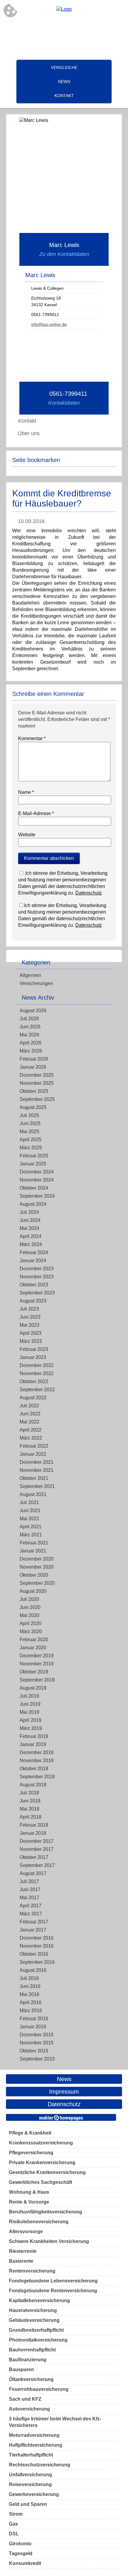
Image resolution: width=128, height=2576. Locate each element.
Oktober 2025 (34, 1091)
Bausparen (21, 2369)
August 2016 (33, 1970)
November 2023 (37, 1277)
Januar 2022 (33, 1454)
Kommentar (32, 738)
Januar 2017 (33, 1930)
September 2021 (37, 1486)
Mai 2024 (29, 1228)
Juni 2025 (30, 1123)
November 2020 (37, 1567)
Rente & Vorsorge (29, 2202)
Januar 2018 (33, 1833)
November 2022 (37, 1373)
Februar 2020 (34, 1640)
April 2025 (31, 1140)
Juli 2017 (29, 1881)
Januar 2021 (33, 1551)
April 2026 (31, 1043)
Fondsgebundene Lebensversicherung (53, 2281)
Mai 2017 (29, 1898)
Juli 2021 (29, 1502)
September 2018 (37, 1777)
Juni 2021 (30, 1511)
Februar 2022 (34, 1446)
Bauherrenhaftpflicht (32, 2350)
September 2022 (37, 1390)
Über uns (29, 433)
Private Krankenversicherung (42, 2162)
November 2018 (37, 1760)
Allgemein (30, 975)
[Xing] (64, 29)
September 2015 (37, 2059)
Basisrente (21, 2261)
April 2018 (31, 1817)
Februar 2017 (34, 1922)
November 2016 (37, 1946)
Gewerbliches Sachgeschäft (40, 2182)
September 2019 (37, 1680)
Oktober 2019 (34, 1672)
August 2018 (33, 1785)
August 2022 (33, 1398)
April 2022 (31, 1430)
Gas (13, 2524)
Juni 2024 (30, 1220)
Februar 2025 (34, 1156)
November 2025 (37, 1083)
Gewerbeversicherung (34, 2494)
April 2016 (31, 2002)
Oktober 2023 (34, 1285)
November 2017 (37, 1849)
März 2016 (31, 2010)
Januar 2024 (33, 1261)
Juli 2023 (29, 1309)
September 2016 (37, 1962)
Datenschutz (89, 893)
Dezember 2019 (37, 1656)
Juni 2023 (30, 1317)
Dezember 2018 (37, 1752)
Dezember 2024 (37, 1172)
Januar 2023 (33, 1357)
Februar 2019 (34, 1736)
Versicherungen (36, 983)
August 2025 (33, 1107)
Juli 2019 (29, 1696)
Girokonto (20, 2544)
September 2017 (37, 1865)
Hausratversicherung (33, 2310)
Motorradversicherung (34, 2435)
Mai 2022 (29, 1422)
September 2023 (37, 1293)
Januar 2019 (33, 1744)
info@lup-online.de (49, 324)
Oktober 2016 (34, 1954)
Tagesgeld (21, 2553)
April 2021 (31, 1527)
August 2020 (33, 1591)
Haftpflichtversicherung (36, 2445)
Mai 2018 (29, 1809)
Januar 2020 (33, 1648)
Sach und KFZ (25, 2399)
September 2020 (37, 1583)
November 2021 (37, 1470)
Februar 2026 (34, 1059)
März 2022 (31, 1438)
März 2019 (31, 1728)
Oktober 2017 (34, 1857)
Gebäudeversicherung (34, 2320)
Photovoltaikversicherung (38, 2340)
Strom (16, 2514)
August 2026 (33, 1011)
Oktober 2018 (34, 1769)
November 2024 (37, 1180)
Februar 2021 (34, 1543)
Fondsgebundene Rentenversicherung (53, 2291)
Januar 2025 (33, 1164)
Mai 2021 (29, 1519)
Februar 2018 (34, 1825)
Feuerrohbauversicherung (39, 2389)
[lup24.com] (64, 9)
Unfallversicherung (31, 2475)
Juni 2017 (30, 1890)
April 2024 (31, 1236)
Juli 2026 (29, 1019)
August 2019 (33, 1688)
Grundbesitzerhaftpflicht (36, 2330)
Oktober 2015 (34, 2051)
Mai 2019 (29, 1712)
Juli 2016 (29, 1978)
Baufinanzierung (28, 2360)
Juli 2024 (29, 1212)
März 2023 (31, 1341)
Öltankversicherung (31, 2379)
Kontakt (64, 96)
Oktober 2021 (34, 1478)
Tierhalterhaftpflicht (31, 2455)
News (64, 82)
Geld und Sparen (28, 2504)
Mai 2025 (29, 1131)
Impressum (64, 2092)
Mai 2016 (29, 1994)
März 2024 (31, 1244)
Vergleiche (64, 67)
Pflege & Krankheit (30, 2133)
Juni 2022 (30, 1414)
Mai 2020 (29, 1615)
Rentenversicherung (32, 2271)
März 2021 (31, 1535)
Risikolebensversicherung (39, 2222)
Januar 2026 (33, 1067)
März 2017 (31, 1914)
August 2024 (33, 1204)
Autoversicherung (29, 2409)
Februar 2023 (34, 1349)
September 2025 (37, 1099)
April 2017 (31, 1906)
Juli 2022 (29, 1406)
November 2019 (37, 1664)
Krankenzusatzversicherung (41, 2143)
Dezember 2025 (37, 1075)
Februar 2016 (34, 2019)
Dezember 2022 (37, 1365)
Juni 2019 (30, 1704)
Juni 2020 (30, 1607)
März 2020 (31, 1631)
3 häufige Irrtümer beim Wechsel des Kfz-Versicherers (55, 2422)
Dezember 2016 (37, 1938)
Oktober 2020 (34, 1575)
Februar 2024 (34, 1252)
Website (27, 835)
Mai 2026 (29, 1035)
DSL (14, 2534)
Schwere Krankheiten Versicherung (49, 2241)
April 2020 (31, 1623)
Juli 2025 (29, 1115)
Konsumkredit (25, 2563)
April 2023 (31, 1333)
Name (26, 792)
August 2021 (33, 1494)
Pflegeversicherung (31, 2153)
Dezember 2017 (37, 1841)
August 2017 (33, 1873)
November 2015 (37, 2043)
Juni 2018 (30, 1801)
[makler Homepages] (61, 2117)
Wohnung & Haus (29, 2192)
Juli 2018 (29, 1793)
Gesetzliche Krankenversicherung (47, 2172)
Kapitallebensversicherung (39, 2300)
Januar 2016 (33, 2027)
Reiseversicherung (30, 2484)
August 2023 (33, 1301)
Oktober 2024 (34, 1188)
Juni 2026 (30, 1027)
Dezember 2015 (37, 2035)
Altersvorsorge (26, 2231)
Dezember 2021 (37, 1462)
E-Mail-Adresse (36, 813)
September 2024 (37, 1196)
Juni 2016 (30, 1986)
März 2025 (31, 1148)
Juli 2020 (29, 1599)
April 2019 (31, 1720)
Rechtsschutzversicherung (40, 2465)
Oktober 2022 (34, 1381)
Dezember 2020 (37, 1559)
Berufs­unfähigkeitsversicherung (46, 2212)
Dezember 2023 (37, 1269)
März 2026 (31, 1051)
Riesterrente (23, 2251)
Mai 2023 (29, 1325)
